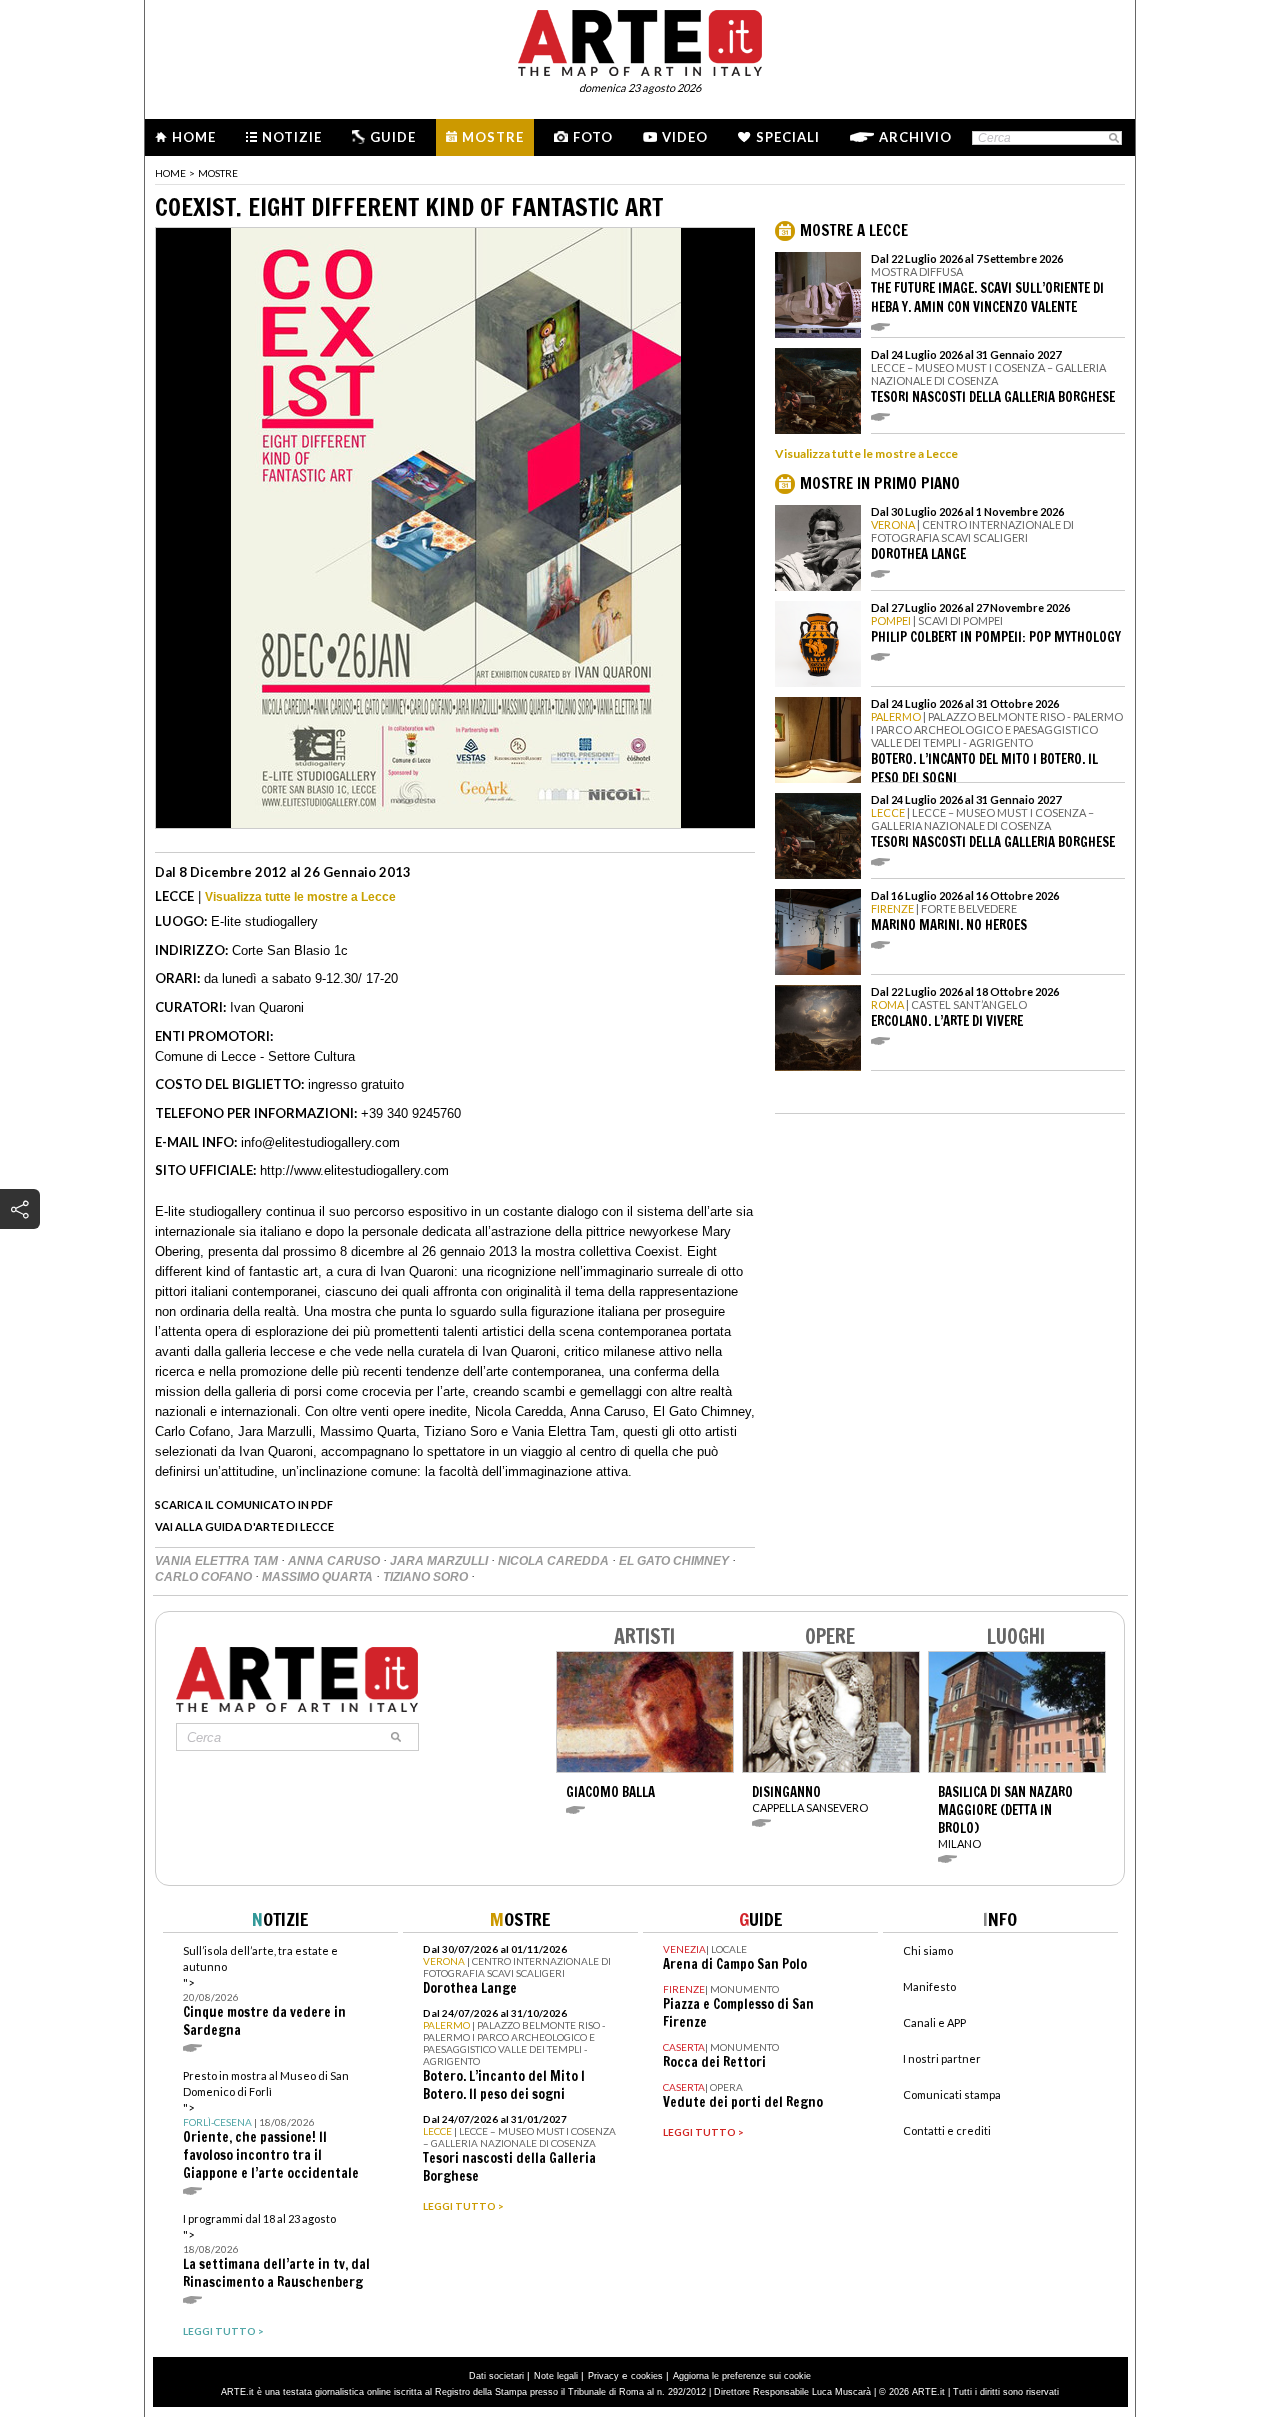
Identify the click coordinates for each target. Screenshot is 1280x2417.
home (170, 173)
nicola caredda (555, 1561)
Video (685, 137)
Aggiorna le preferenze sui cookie (742, 2376)
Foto (593, 137)
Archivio (915, 137)
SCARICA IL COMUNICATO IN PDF (244, 1504)
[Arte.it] (640, 40)
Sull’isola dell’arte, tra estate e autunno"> (264, 1991)
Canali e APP (934, 2022)
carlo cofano (205, 1577)
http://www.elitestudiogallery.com (354, 1170)
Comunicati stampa (952, 2094)
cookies (647, 2376)
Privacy (603, 2376)
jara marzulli (440, 1561)
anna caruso (335, 1561)
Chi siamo (928, 1950)
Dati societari (496, 2376)
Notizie (292, 137)
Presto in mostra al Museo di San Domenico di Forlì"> (271, 2125)
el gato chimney (675, 1561)
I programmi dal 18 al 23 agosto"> (276, 2251)
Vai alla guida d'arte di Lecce (244, 1526)
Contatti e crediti (947, 2130)
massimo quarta (319, 1577)
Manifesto (929, 1986)
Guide (393, 137)
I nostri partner (942, 2058)
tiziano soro (427, 1577)
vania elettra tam (218, 1561)
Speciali (788, 137)
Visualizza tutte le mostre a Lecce (300, 897)
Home (194, 137)
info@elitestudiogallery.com (320, 1142)
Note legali (556, 2376)
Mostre (493, 137)
